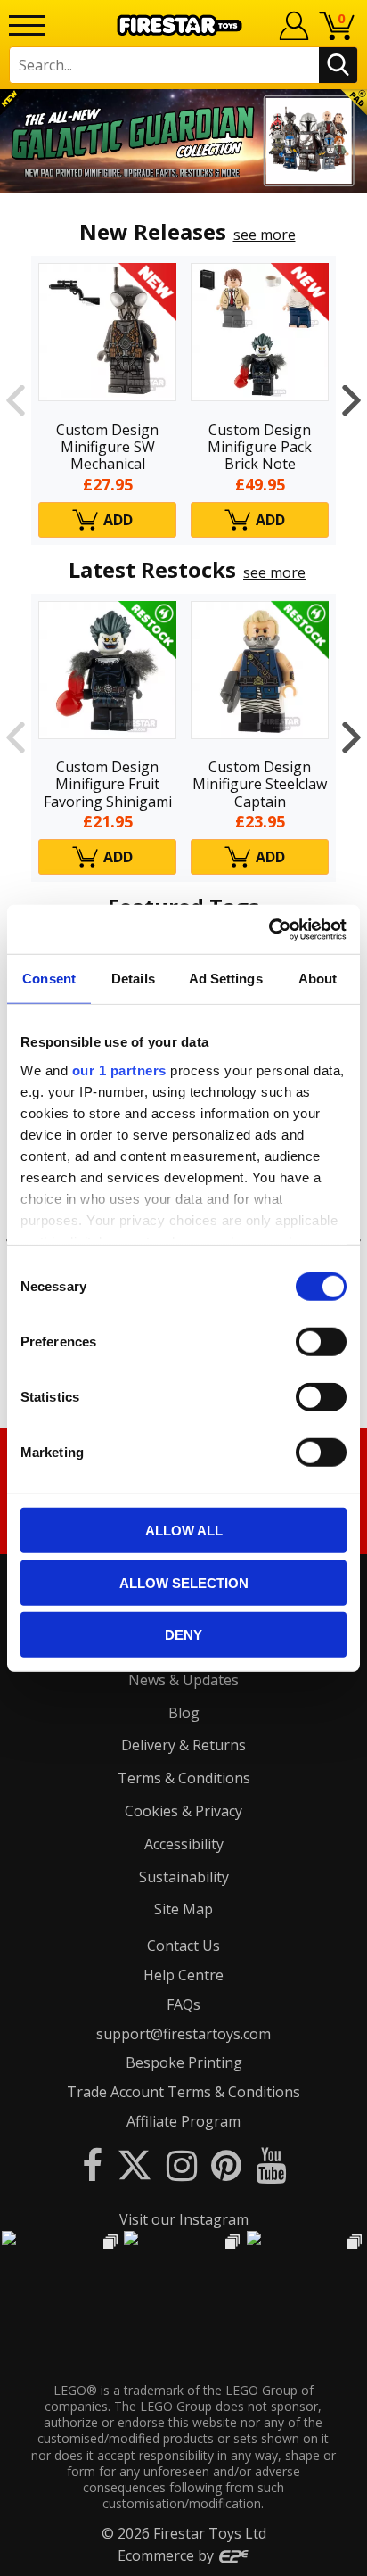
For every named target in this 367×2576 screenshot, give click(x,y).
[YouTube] (271, 2164)
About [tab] (318, 979)
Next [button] (351, 400)
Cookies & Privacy (183, 1811)
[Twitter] (135, 2164)
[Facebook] (92, 2164)
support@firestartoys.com (183, 2034)
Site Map (183, 1909)
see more (265, 235)
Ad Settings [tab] (226, 979)
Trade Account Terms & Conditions (183, 2092)
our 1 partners (119, 1070)
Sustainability (184, 1877)
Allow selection (184, 1582)
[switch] (321, 1342)
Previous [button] (16, 400)
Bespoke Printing (184, 2062)
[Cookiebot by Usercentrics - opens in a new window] (269, 929)
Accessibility (184, 1844)
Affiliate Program (183, 2121)
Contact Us (183, 1946)
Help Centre (183, 1975)
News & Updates (183, 1680)
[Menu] (27, 25)
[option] (183, 141)
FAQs (183, 2004)
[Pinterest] (226, 2164)
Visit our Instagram (184, 2219)
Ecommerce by (167, 2555)
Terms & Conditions (184, 1778)
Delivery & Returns (183, 1745)
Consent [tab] (49, 979)
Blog (184, 1713)
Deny (183, 1635)
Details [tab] (133, 979)
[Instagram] (182, 2164)
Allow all (184, 1531)
